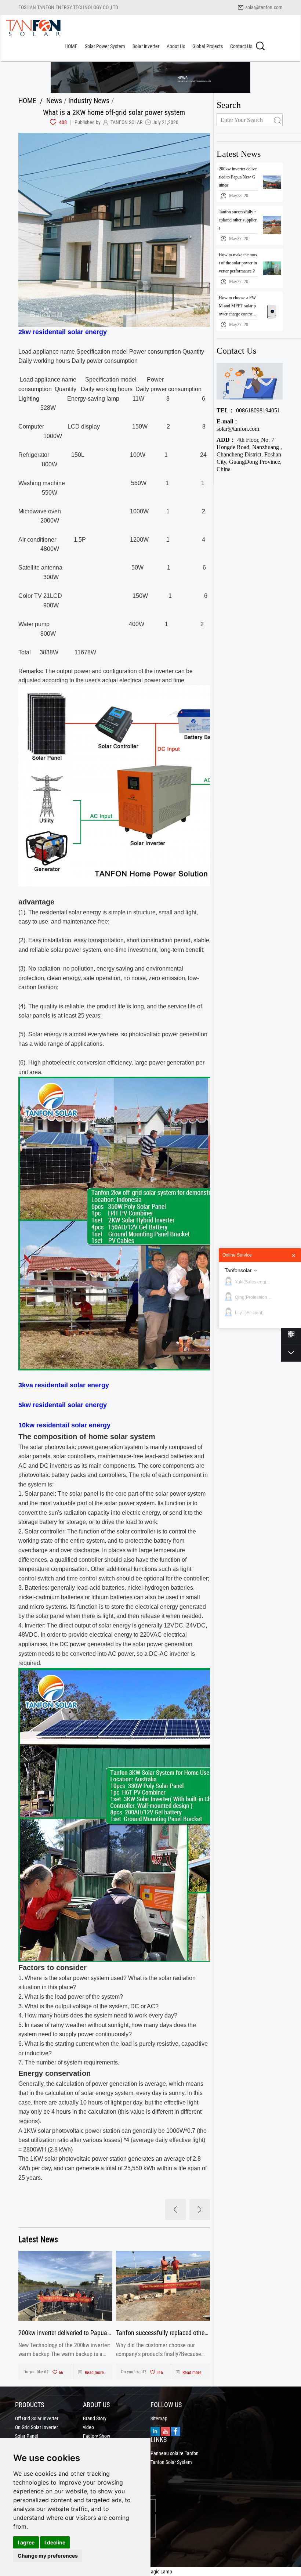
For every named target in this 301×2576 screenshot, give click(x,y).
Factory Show (97, 2436)
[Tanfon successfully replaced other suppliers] (163, 2286)
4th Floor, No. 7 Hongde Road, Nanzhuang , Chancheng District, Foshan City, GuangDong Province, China (249, 454)
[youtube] (165, 2431)
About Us (176, 46)
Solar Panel (27, 2436)
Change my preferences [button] (48, 2556)
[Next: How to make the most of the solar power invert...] (200, 2210)
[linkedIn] (155, 2431)
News (54, 100)
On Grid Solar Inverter (37, 2427)
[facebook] (176, 2431)
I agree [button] (26, 2542)
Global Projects (208, 46)
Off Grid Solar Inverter (37, 2418)
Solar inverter (146, 46)
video (88, 2427)
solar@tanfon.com (264, 7)
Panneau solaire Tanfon (175, 2453)
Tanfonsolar (238, 1270)
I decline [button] (55, 2542)
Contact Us (241, 46)
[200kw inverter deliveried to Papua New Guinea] (65, 2286)
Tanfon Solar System (171, 2462)
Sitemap (159, 2418)
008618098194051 (248, 410)
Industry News (89, 100)
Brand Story (95, 2418)
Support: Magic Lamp (150, 2571)
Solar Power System (105, 46)
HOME (71, 46)
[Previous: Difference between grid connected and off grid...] (175, 2210)
